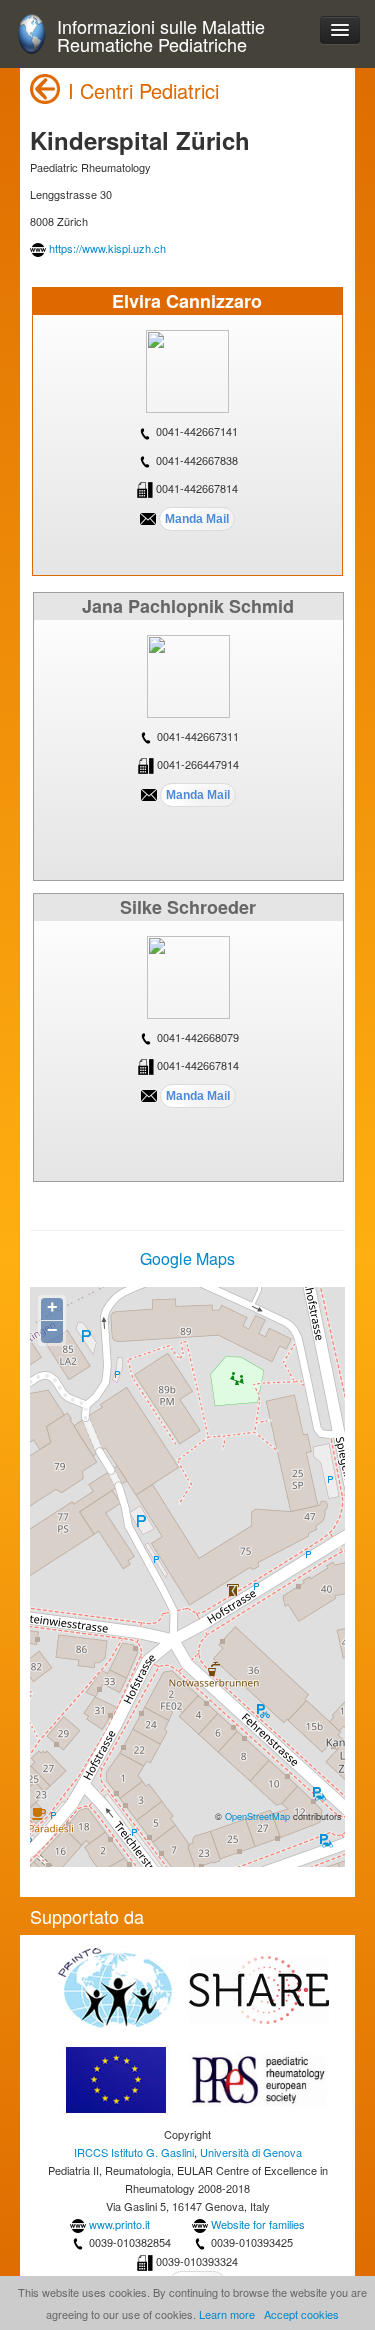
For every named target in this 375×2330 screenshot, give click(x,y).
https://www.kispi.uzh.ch (107, 248)
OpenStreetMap (257, 1816)
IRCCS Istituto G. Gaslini (134, 2152)
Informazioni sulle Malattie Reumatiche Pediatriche (161, 35)
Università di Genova (251, 2152)
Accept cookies (301, 2314)
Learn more (227, 2314)
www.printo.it (119, 2224)
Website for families (258, 2224)
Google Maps (187, 1258)
